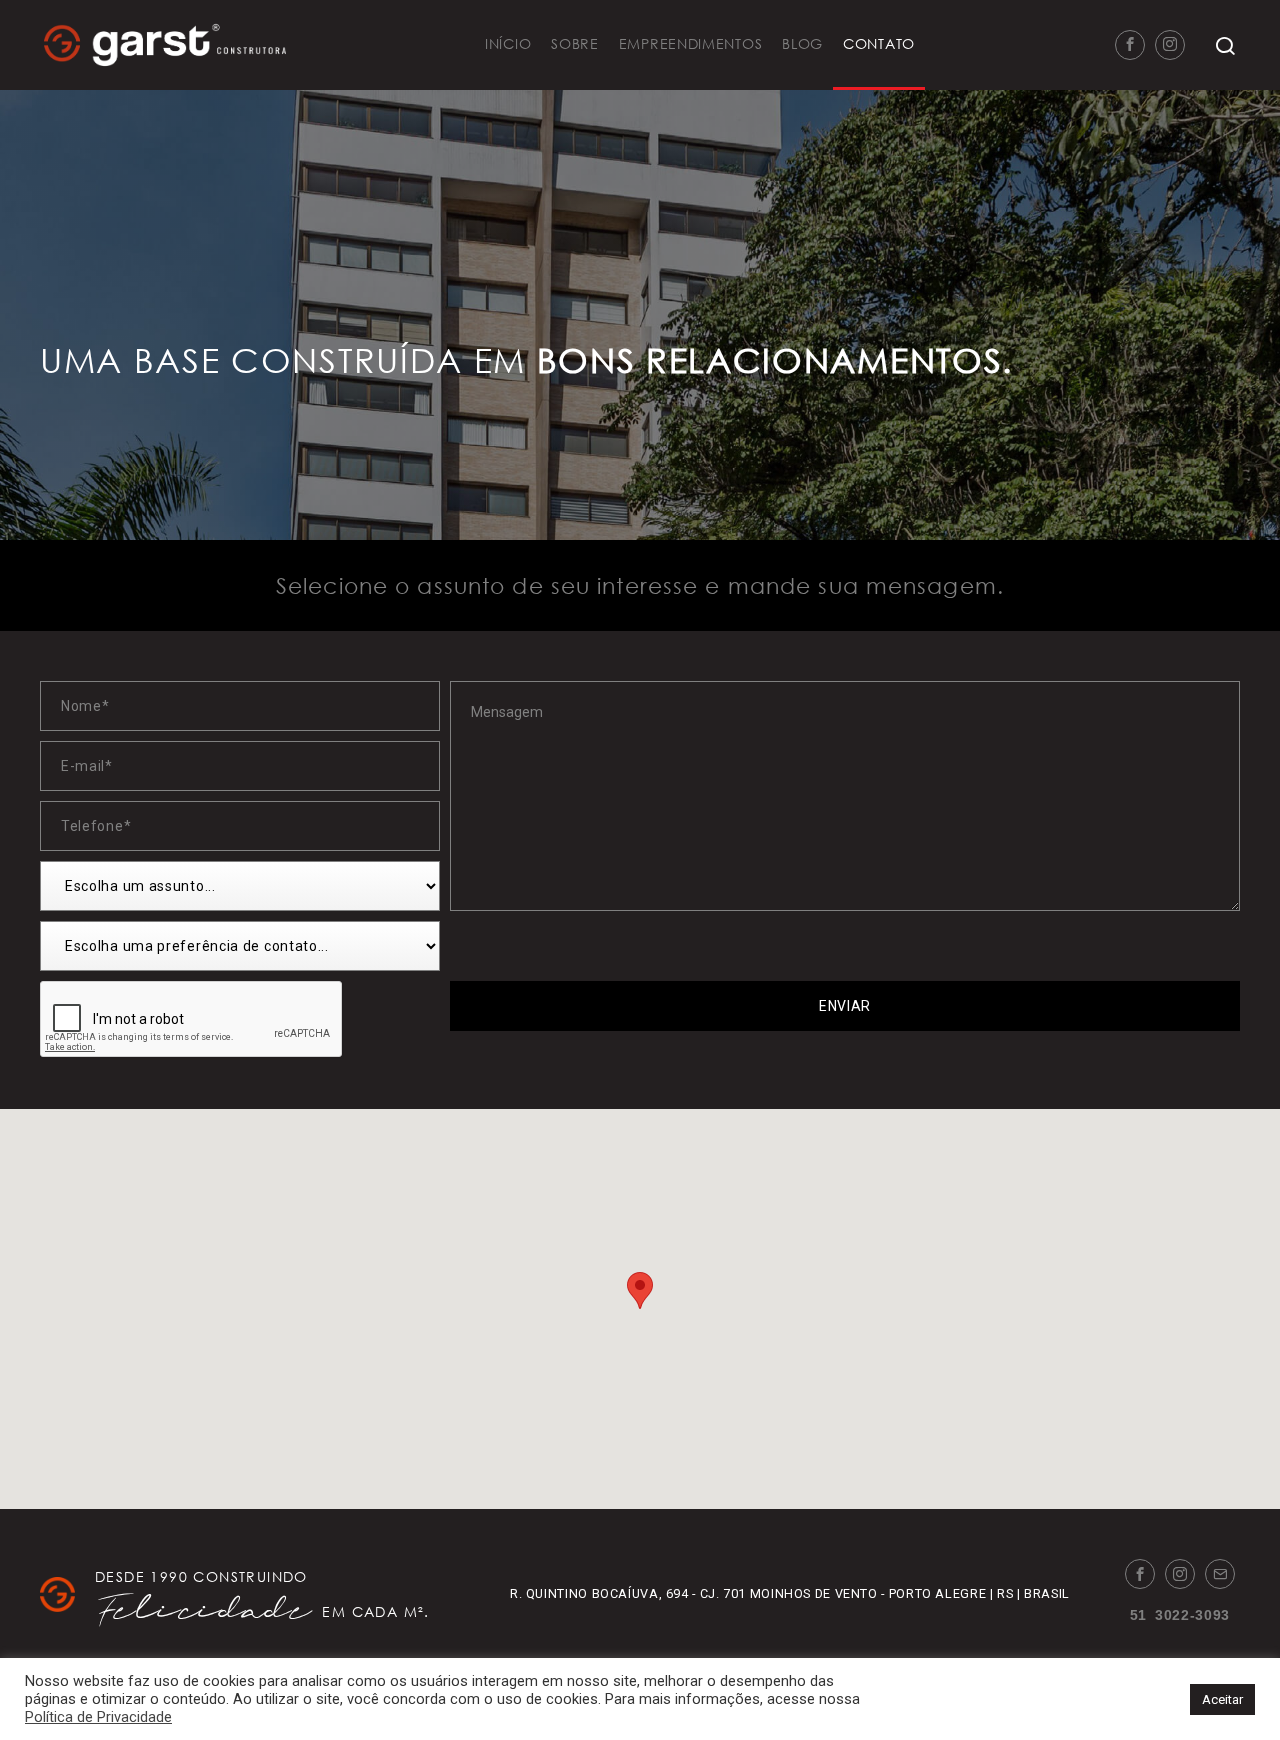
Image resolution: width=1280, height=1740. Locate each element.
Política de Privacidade (98, 1717)
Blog (802, 43)
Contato (879, 43)
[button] (640, 1290)
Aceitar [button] (1222, 1699)
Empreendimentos (691, 43)
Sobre (575, 43)
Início (508, 43)
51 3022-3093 (1180, 1614)
